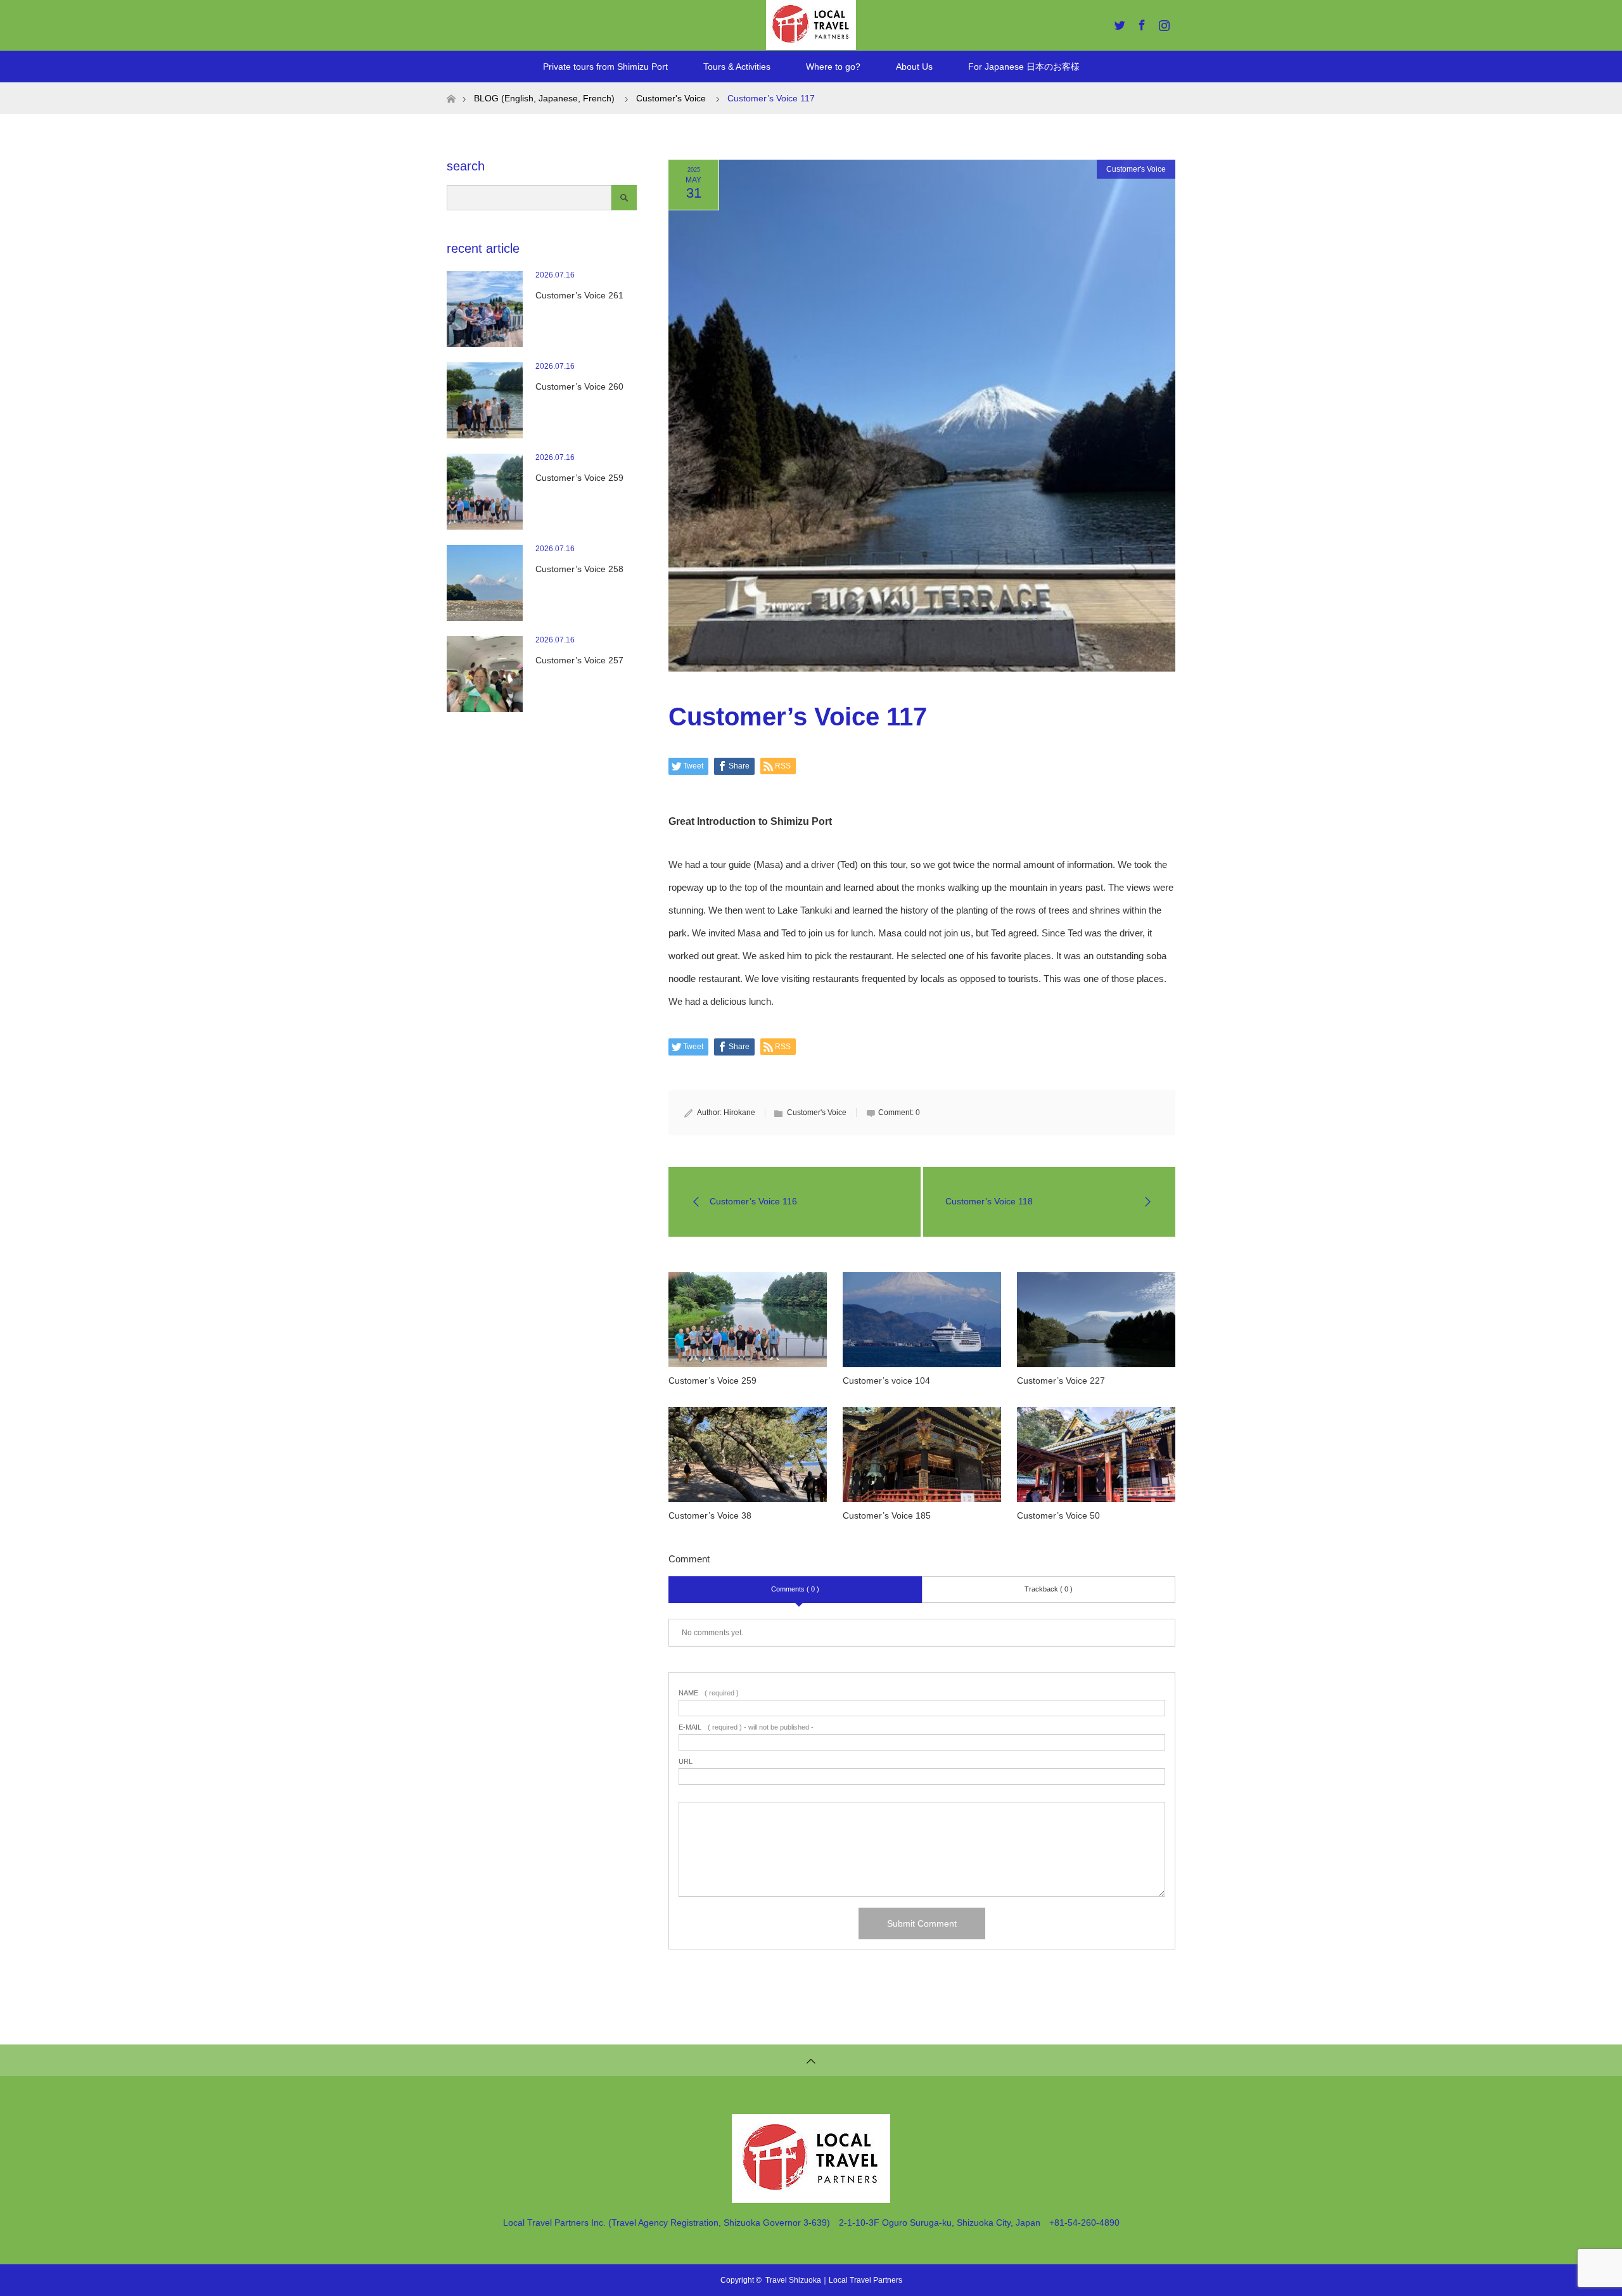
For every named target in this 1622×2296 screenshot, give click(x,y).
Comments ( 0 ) (795, 1589)
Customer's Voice (1136, 169)
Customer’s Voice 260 (579, 386)
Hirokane (739, 1113)
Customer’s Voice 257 (579, 660)
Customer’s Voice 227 (1061, 1381)
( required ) (709, 1693)
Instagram (1163, 23)
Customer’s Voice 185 (887, 1515)
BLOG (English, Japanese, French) (544, 98)
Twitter (1118, 23)
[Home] (451, 87)
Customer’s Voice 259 (712, 1381)
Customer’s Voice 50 (1058, 1515)
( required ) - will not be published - (746, 1727)
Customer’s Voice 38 (710, 1515)
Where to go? (833, 67)
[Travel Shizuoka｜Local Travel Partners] (811, 2197)
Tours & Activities (737, 67)
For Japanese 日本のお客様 (1024, 67)
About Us (914, 67)
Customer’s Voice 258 (579, 569)
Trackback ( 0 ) (1049, 1589)
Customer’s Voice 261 (579, 295)
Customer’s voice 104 (886, 1381)
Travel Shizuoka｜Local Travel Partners (834, 2280)
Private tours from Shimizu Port (605, 67)
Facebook (1140, 23)
